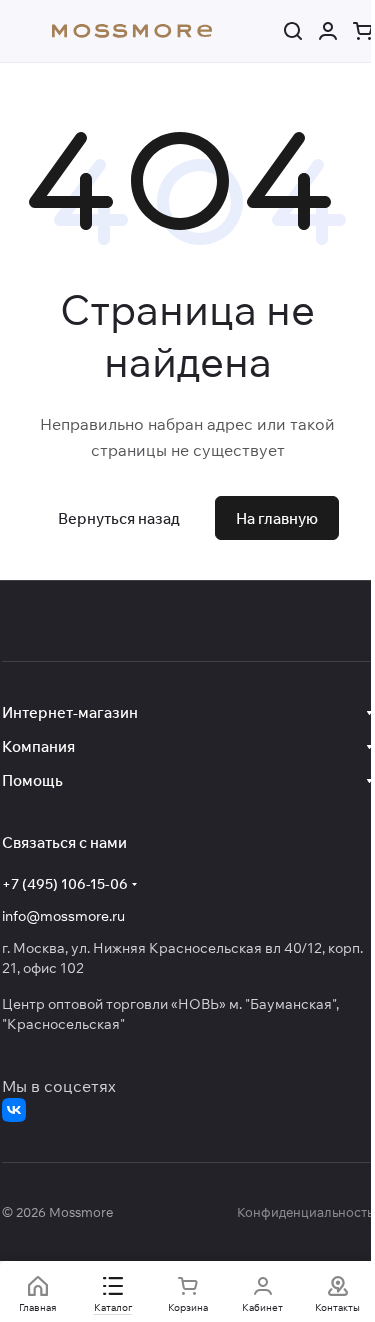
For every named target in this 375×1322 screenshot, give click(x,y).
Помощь (32, 780)
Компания (38, 746)
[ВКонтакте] (14, 1110)
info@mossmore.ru (63, 916)
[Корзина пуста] (363, 31)
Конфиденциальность (305, 1212)
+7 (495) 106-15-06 (65, 884)
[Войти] (328, 31)
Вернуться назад (119, 518)
